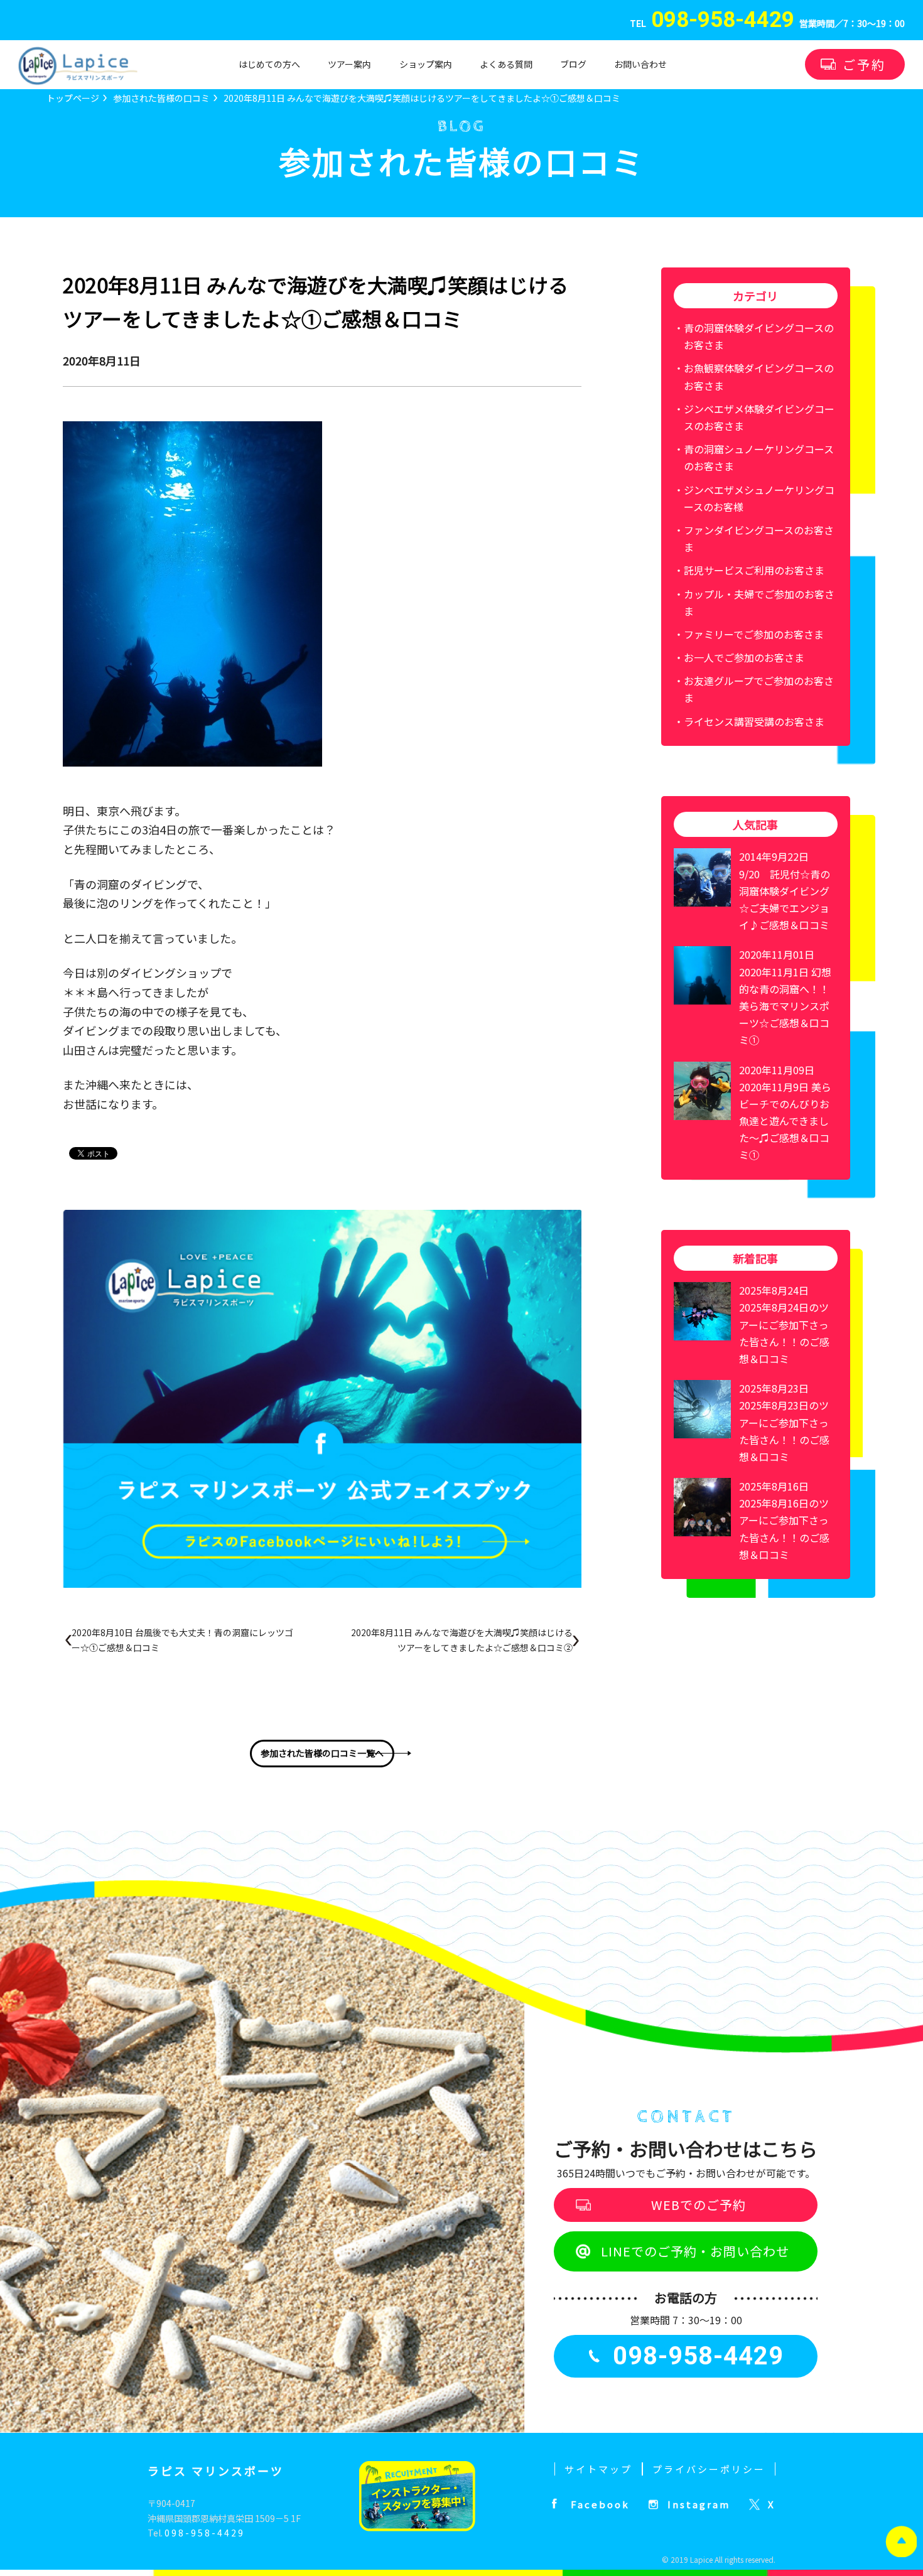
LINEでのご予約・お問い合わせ (695, 2251)
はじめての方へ (269, 64)
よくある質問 (506, 64)
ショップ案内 (426, 64)
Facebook (600, 2504)
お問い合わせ (640, 64)
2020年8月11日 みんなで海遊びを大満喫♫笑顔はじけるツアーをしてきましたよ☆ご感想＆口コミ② (462, 1640)
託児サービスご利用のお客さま (754, 570)
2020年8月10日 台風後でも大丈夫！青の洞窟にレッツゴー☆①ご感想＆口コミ (182, 1640)
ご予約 (864, 64)
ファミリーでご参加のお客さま (754, 634)
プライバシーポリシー (709, 2469)
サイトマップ (598, 2469)
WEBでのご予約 (699, 2205)
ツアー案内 (349, 64)
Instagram (699, 2504)
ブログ (573, 64)
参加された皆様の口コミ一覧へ (322, 1753)
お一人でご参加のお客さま (744, 657)
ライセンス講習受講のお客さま (754, 721)
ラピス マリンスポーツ (216, 2471)
